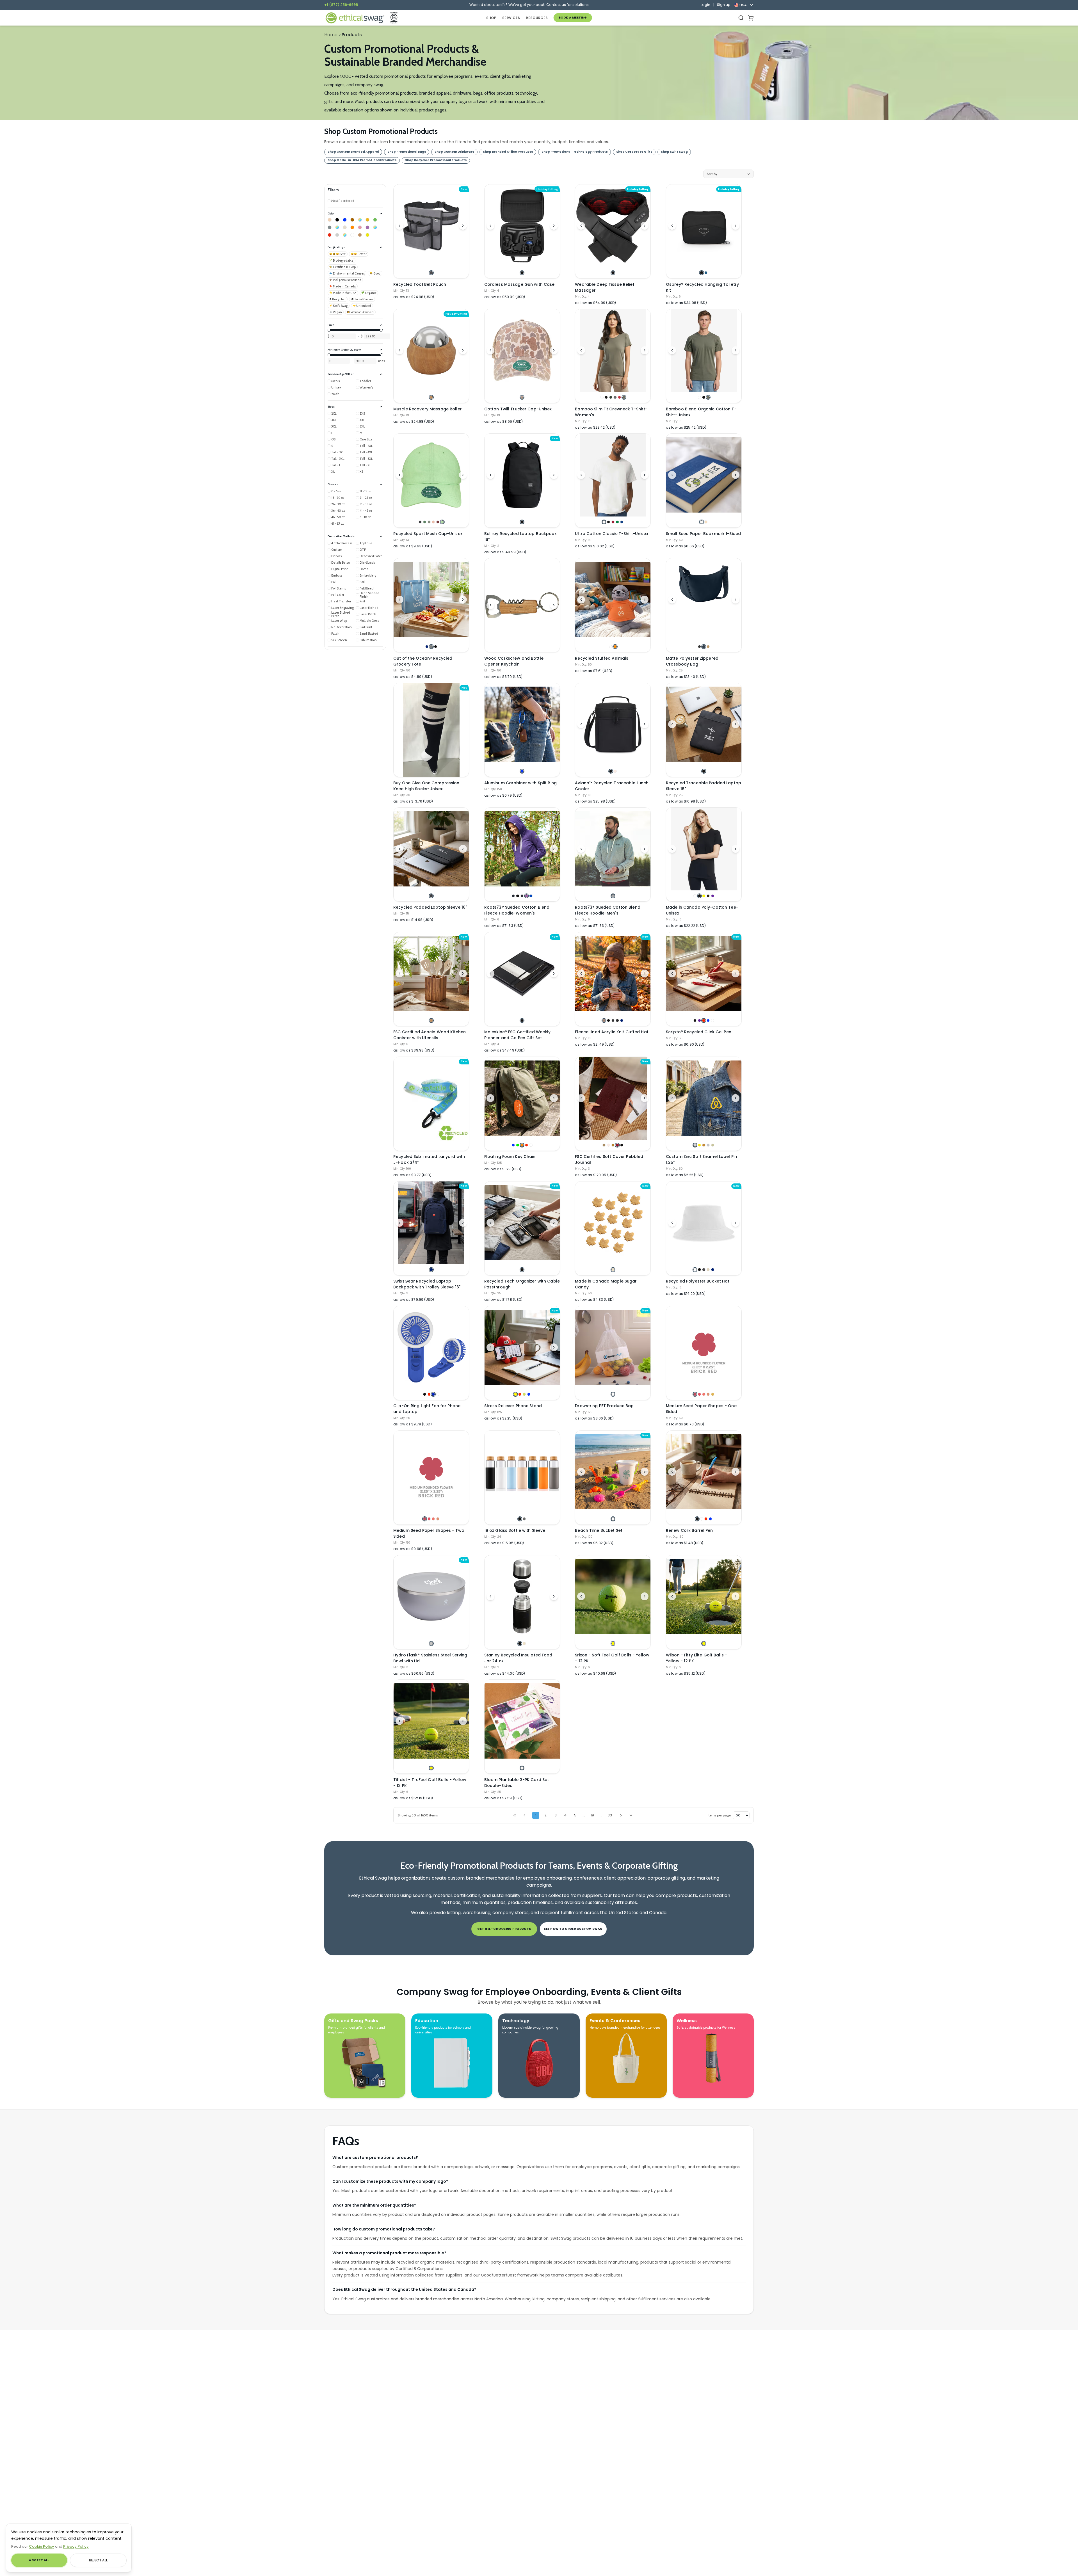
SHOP (491, 18)
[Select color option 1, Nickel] (695, 1145)
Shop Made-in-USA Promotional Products (362, 160)
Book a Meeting (573, 18)
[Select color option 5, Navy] (622, 1020)
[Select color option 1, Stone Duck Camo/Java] (522, 397)
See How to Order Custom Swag (573, 1929)
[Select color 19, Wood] (360, 235)
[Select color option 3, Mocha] (613, 1145)
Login (705, 5)
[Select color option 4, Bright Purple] (527, 896)
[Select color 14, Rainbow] (375, 227)
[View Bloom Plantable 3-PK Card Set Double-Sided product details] (522, 1721)
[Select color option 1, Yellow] (515, 1394)
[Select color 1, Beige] (330, 220)
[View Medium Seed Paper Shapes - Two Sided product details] (431, 1472)
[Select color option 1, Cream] (613, 1269)
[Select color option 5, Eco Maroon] (438, 522)
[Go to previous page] (524, 1815)
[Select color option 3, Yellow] (704, 896)
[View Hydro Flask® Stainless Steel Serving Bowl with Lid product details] (431, 1597)
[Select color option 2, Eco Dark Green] (425, 522)
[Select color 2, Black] (337, 220)
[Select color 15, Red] (330, 235)
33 (610, 1815)
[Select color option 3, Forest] (611, 397)
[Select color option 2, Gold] (699, 1145)
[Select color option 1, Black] (522, 273)
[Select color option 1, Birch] (431, 1643)
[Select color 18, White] (352, 235)
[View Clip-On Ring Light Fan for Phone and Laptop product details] (431, 1347)
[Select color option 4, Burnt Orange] (708, 1394)
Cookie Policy (42, 2546)
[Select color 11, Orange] (352, 227)
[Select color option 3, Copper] (704, 1145)
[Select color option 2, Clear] (701, 1519)
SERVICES (511, 18)
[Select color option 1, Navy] (427, 647)
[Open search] (741, 18)
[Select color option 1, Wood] (431, 397)
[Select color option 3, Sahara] (708, 647)
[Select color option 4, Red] (527, 1145)
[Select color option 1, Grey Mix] (613, 896)
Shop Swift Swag (674, 152)
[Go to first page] (515, 1815)
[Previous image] (399, 226)
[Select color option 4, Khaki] (708, 1269)
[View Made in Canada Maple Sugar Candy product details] (613, 1223)
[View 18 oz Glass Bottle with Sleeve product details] (522, 1472)
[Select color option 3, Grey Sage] (708, 397)
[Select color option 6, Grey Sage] (624, 397)
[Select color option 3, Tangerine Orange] (704, 1394)
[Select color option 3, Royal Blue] (433, 1394)
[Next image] (463, 226)
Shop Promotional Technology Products (575, 152)
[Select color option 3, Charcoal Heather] (613, 1020)
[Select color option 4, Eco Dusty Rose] (433, 522)
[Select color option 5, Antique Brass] (713, 1145)
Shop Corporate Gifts (634, 152)
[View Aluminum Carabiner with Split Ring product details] (522, 724)
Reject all (98, 2560)
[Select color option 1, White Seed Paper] (701, 522)
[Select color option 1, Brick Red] (695, 1394)
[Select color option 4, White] (438, 1394)
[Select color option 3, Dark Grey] (704, 1269)
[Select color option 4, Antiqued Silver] (708, 1145)
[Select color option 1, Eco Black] (420, 522)
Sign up (724, 5)
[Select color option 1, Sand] (604, 1145)
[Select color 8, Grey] (330, 227)
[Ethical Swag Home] (355, 18)
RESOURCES (537, 18)
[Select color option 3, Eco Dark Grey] (429, 522)
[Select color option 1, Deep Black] (699, 647)
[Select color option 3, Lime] (524, 1394)
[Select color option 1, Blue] (522, 771)
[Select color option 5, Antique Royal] (622, 522)
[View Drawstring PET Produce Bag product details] (613, 1347)
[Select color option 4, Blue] (708, 1020)
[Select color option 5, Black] (622, 1145)
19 (592, 1815)
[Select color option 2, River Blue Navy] (704, 647)
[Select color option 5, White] (713, 1020)
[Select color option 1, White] (602, 397)
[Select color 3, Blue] (345, 220)
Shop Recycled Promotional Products (436, 160)
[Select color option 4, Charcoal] (615, 397)
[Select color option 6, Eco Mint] (442, 522)
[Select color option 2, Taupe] (615, 771)
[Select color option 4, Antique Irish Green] (617, 522)
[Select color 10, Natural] (345, 227)
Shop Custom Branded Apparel (353, 152)
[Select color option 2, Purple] (699, 1020)
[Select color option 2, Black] (606, 397)
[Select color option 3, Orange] (522, 1145)
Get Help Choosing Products (504, 1929)
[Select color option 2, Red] (429, 1394)
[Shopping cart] (751, 18)
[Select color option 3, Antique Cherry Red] (613, 522)
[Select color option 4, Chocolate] (708, 896)
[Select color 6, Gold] (367, 220)
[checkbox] (341, 201)
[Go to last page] (631, 1815)
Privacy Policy (76, 2546)
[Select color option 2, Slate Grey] (431, 647)
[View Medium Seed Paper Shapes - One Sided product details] (704, 1347)
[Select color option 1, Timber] (604, 1020)
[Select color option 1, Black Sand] (431, 896)
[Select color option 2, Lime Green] (518, 1145)
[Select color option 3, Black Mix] (522, 896)
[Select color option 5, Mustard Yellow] (713, 1394)
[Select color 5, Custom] (360, 220)
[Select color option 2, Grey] (524, 1519)
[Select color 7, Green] (375, 220)
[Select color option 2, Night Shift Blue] (706, 273)
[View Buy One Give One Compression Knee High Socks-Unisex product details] (431, 730)
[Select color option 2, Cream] (524, 1643)
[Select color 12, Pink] (360, 227)
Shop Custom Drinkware (455, 152)
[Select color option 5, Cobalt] (531, 896)
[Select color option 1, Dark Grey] (431, 273)
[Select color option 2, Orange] (615, 647)
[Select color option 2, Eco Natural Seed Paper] (706, 522)
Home (331, 35)
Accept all (39, 2560)
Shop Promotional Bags (407, 152)
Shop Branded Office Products (508, 152)
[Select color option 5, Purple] (713, 896)
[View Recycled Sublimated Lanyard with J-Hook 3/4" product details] (431, 1104)
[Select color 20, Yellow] (367, 235)
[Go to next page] (621, 1815)
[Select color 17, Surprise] (345, 235)
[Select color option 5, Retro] (619, 397)
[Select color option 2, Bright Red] (699, 1394)
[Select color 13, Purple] (367, 227)
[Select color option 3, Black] (436, 647)
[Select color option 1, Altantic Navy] (513, 896)
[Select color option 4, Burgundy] (617, 1145)
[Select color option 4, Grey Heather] (617, 1020)
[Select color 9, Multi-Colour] (337, 227)
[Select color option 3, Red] (704, 1020)
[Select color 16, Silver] (337, 235)
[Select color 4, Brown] (352, 220)
